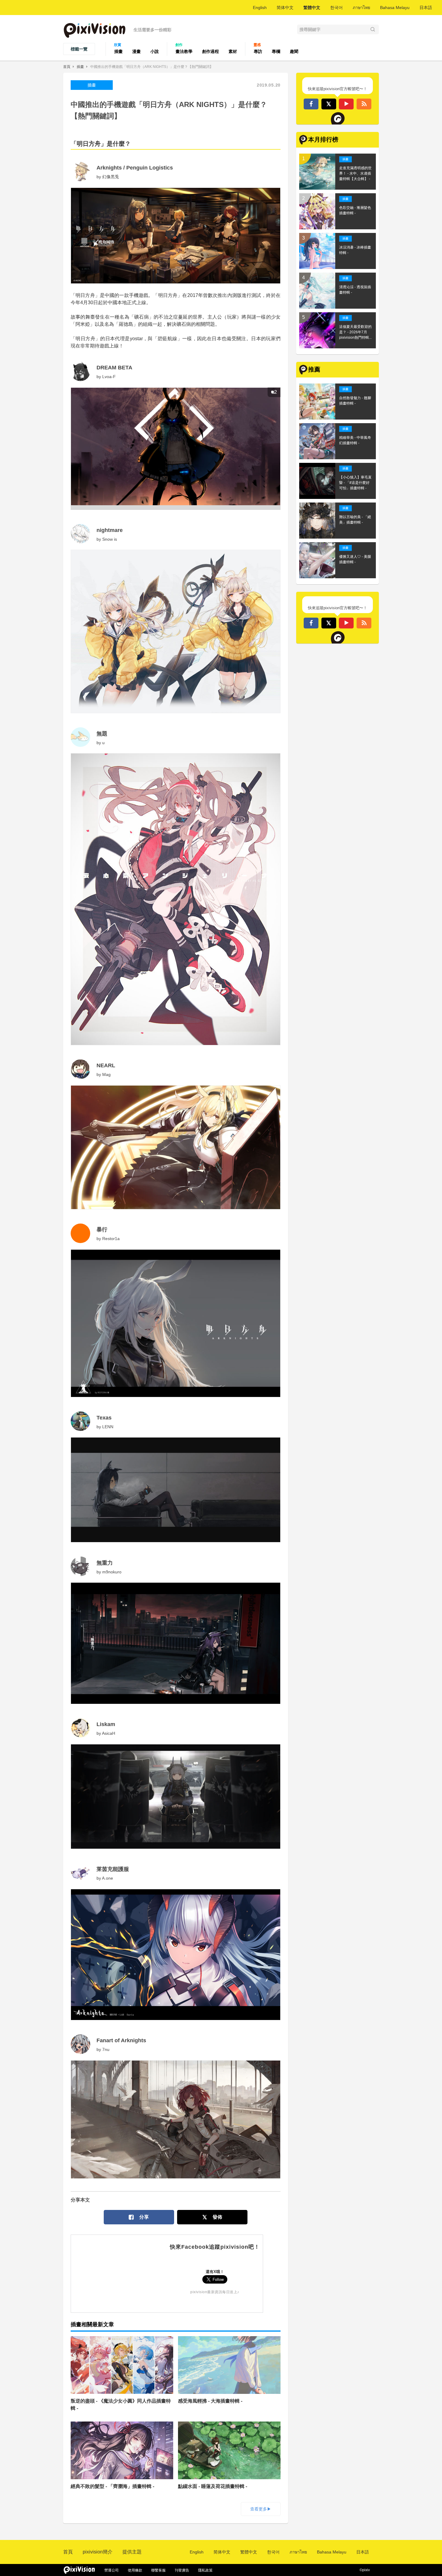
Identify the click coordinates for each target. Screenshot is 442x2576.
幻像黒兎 (111, 177)
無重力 (105, 1563)
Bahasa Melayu (395, 8)
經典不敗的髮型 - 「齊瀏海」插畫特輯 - (112, 2486)
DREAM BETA (114, 368)
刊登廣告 (182, 2570)
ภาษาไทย (361, 8)
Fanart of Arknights (121, 2040)
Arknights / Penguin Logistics (135, 168)
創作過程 (210, 51)
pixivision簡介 (98, 2552)
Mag (106, 1074)
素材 (233, 51)
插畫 (118, 51)
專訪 (258, 51)
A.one (107, 1878)
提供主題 (132, 2552)
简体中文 (285, 8)
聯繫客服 (158, 2570)
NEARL (106, 1065)
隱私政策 (205, 2570)
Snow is (110, 539)
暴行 (102, 1230)
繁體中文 (312, 8)
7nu (106, 2049)
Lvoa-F (109, 377)
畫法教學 (184, 51)
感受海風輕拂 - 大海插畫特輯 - (210, 2401)
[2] (176, 508)
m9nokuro (112, 1572)
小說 (155, 51)
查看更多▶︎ (261, 2509)
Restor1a (111, 1239)
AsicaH (109, 1733)
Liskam (106, 1724)
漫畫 (137, 51)
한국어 (336, 8)
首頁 (67, 67)
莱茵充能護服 (113, 1869)
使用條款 (135, 2570)
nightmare (110, 530)
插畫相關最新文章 (92, 2324)
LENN (108, 1427)
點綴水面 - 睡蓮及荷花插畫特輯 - (213, 2486)
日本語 (426, 8)
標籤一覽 (79, 49)
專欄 (276, 51)
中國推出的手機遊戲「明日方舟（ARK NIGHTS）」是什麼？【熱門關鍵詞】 (152, 67)
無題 (102, 734)
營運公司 (112, 2570)
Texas (104, 1418)
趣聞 (294, 51)
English (260, 8)
